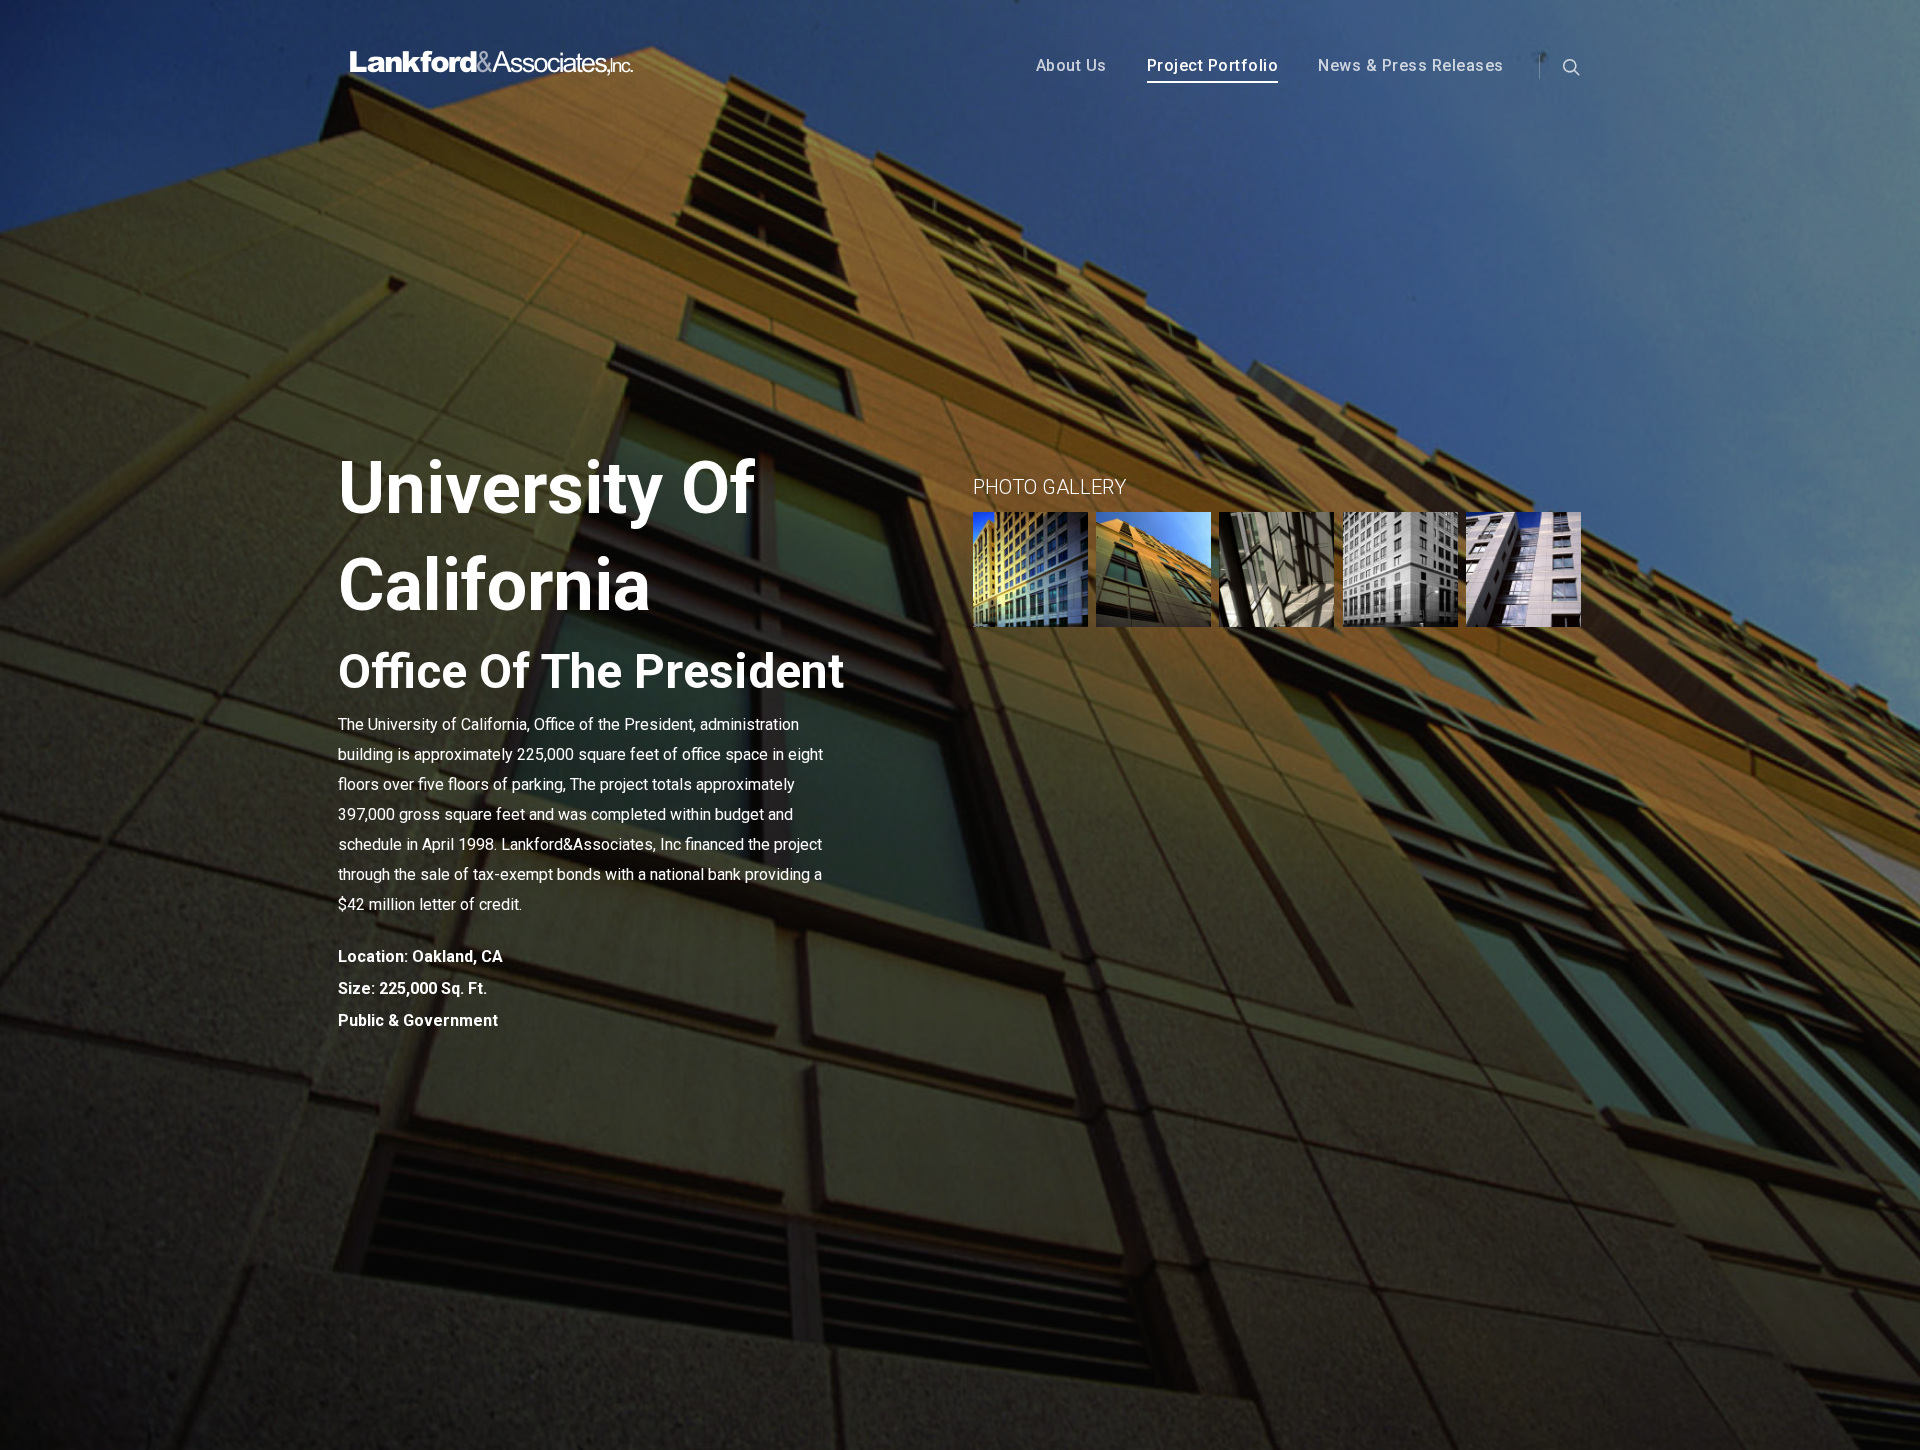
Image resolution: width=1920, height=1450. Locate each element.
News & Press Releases (1411, 65)
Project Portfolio (1213, 65)
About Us (1071, 65)
